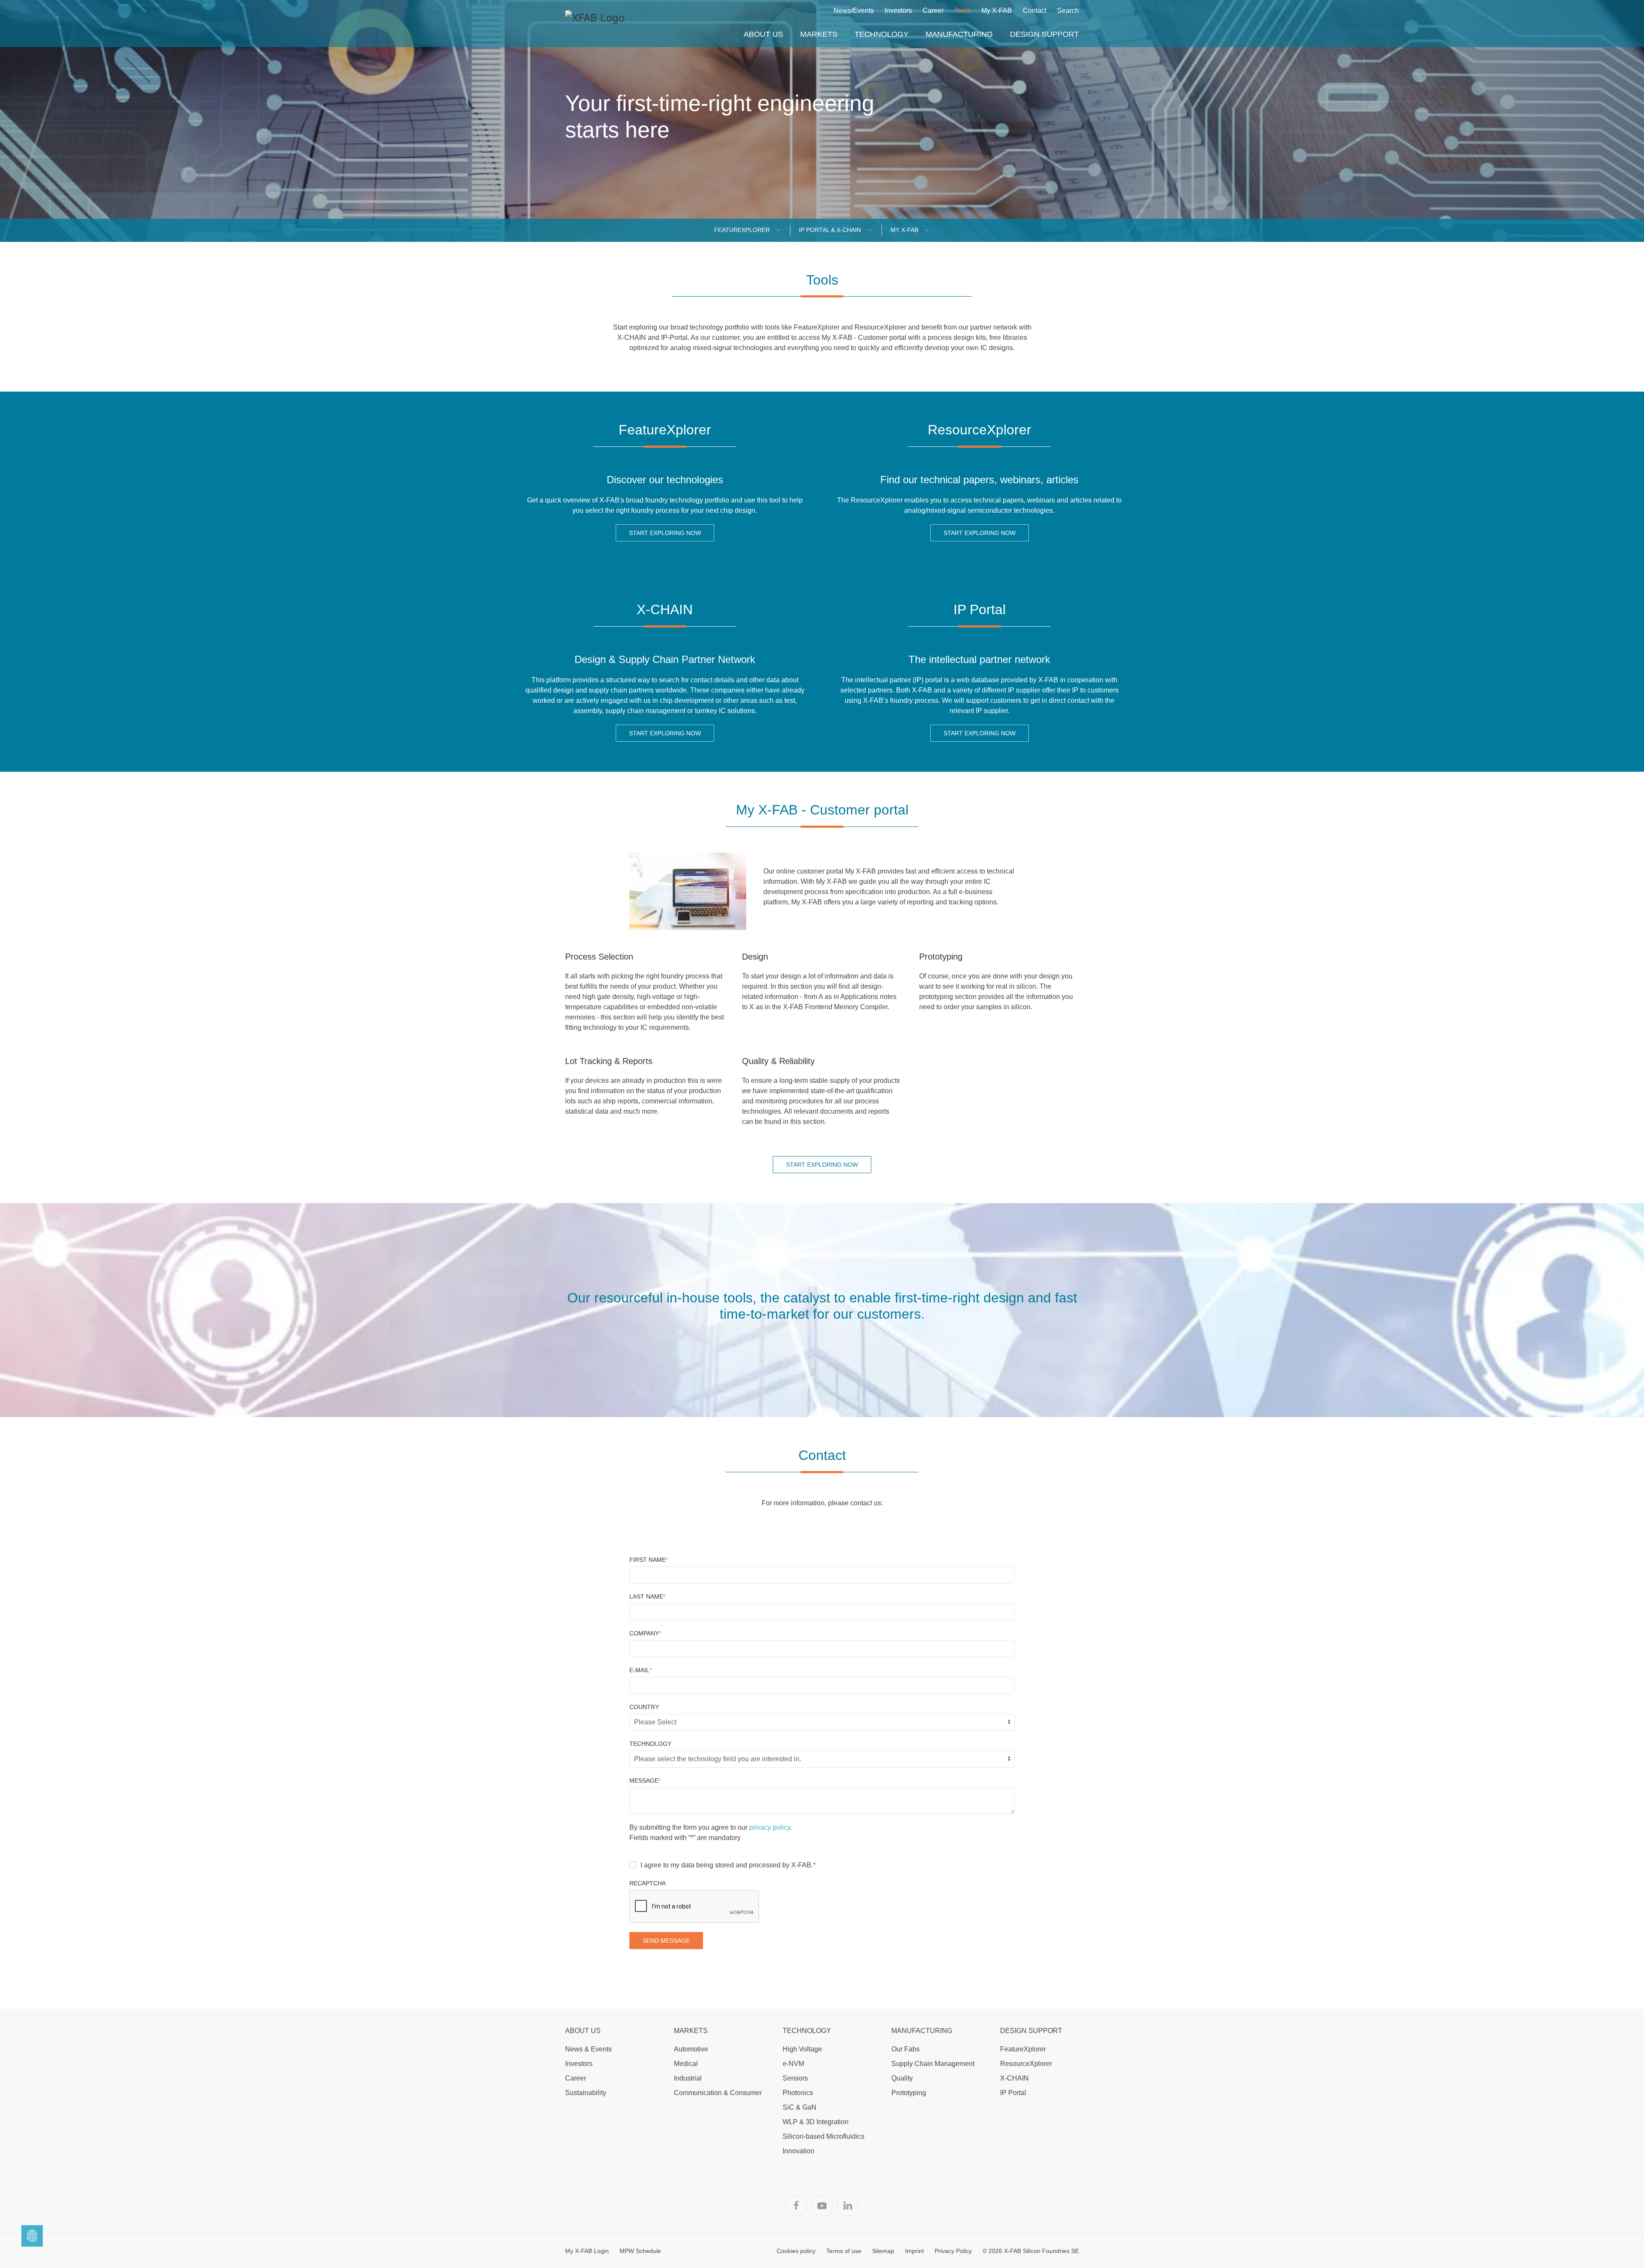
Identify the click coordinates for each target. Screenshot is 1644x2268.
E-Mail (640, 1670)
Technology (650, 1744)
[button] (763, 34)
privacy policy (770, 1827)
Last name (647, 1596)
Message (645, 1781)
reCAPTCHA (648, 1883)
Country (644, 1707)
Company (645, 1633)
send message (666, 1941)
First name (649, 1560)
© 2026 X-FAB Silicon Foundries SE (1031, 2251)
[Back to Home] (595, 24)
